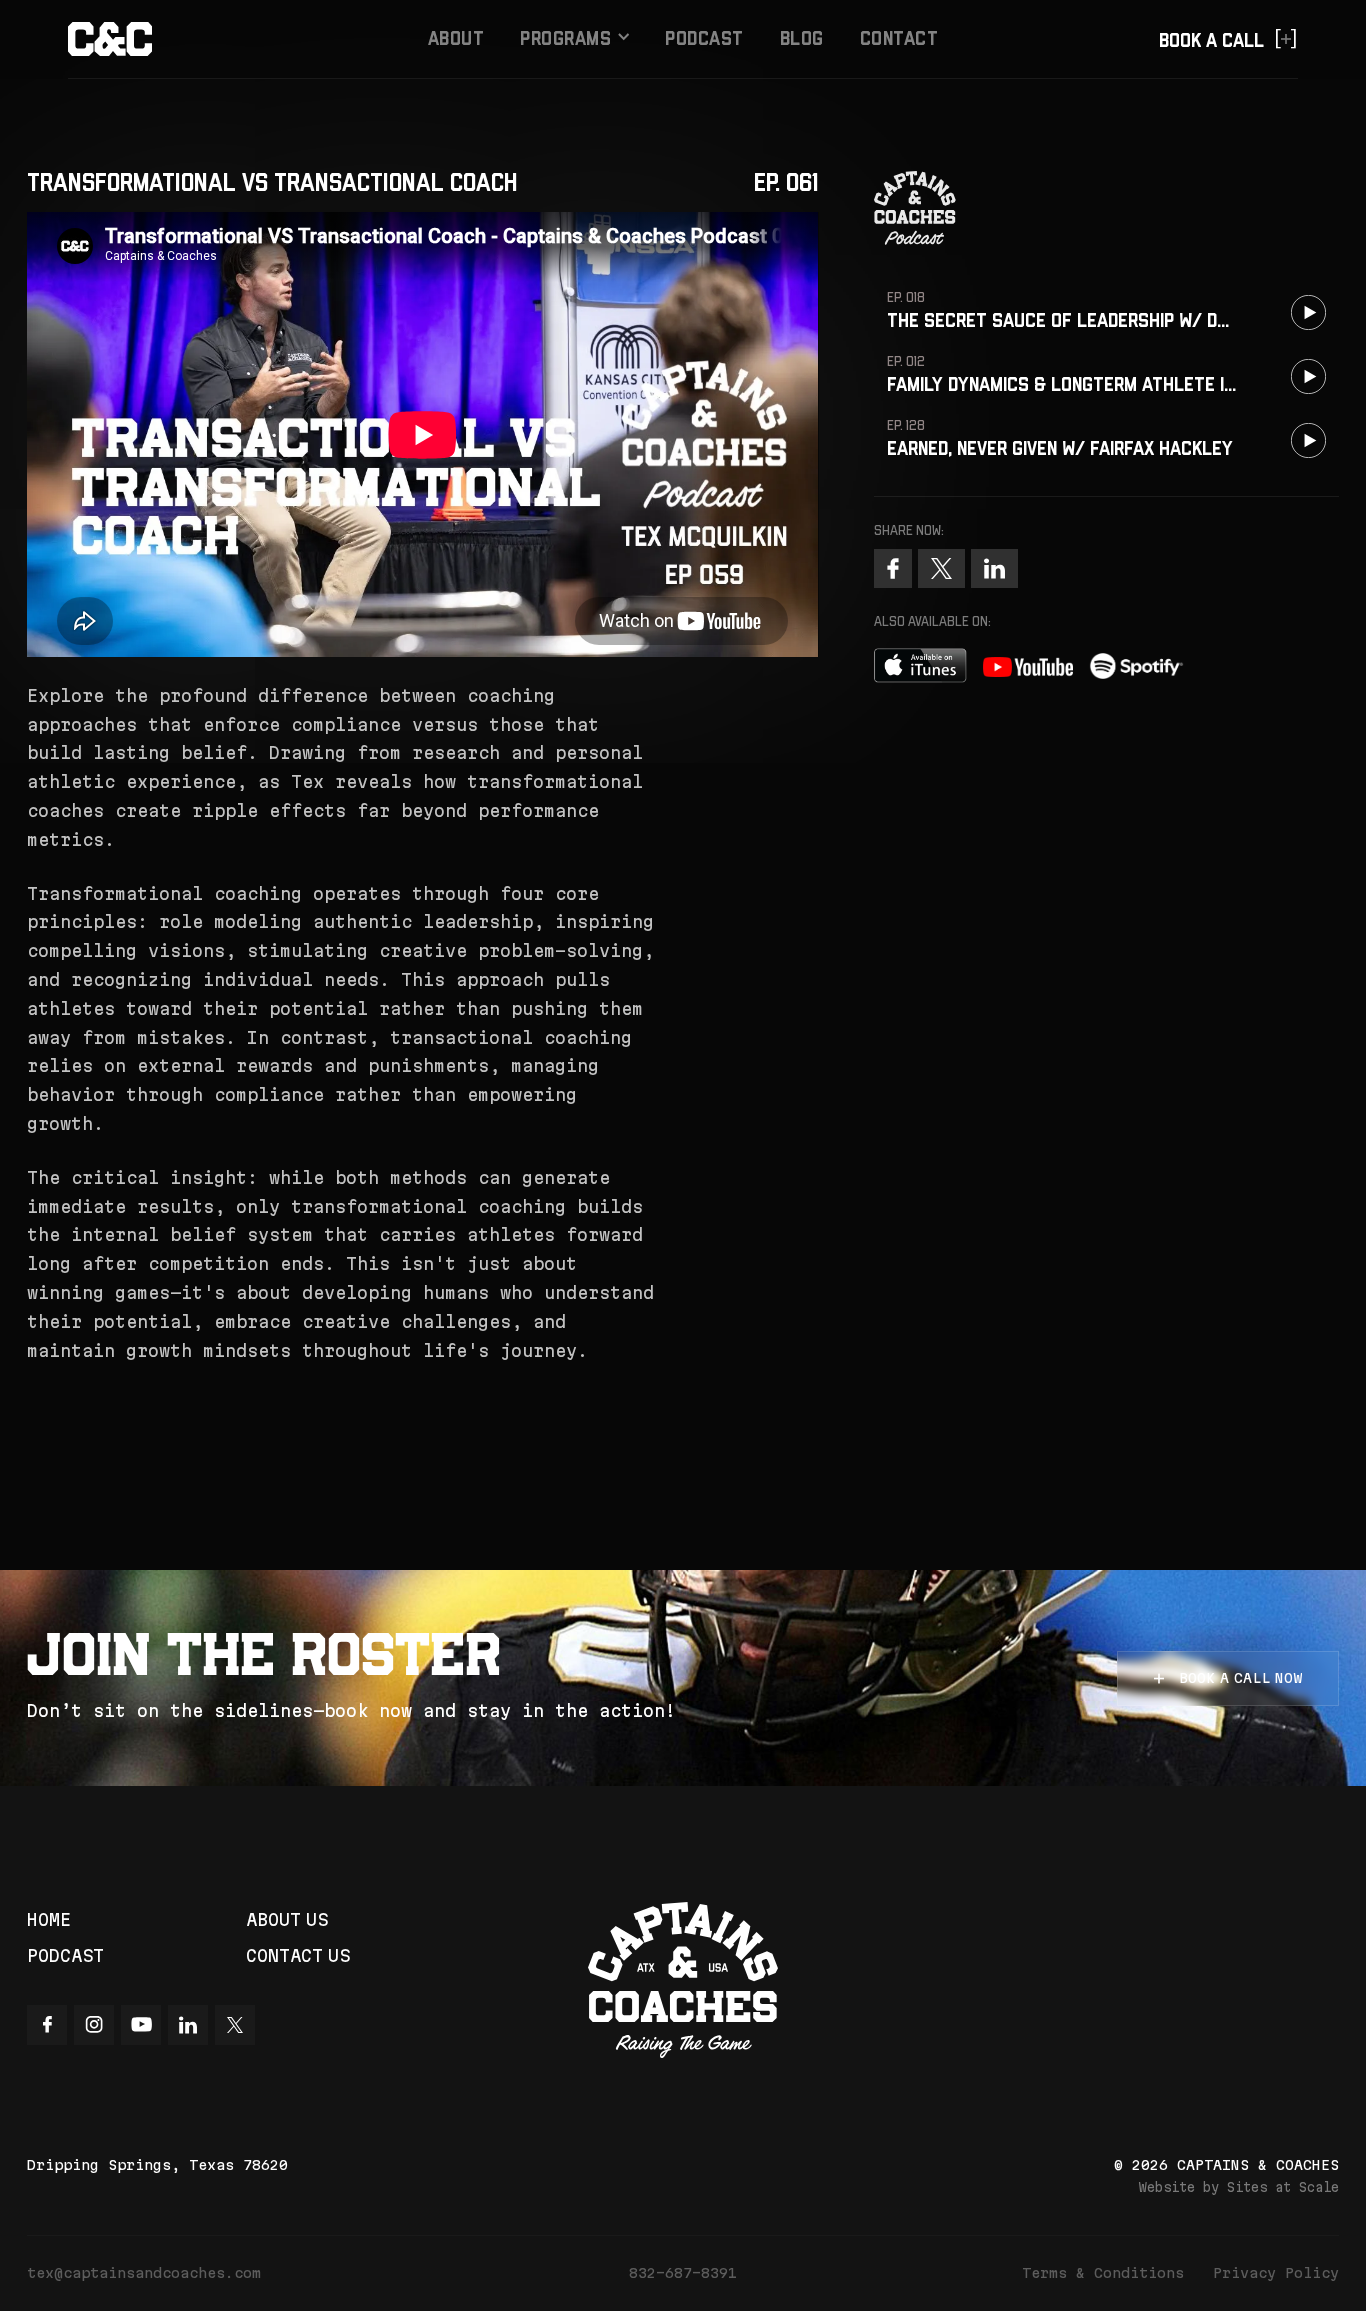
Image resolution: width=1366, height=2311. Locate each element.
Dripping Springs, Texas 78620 (157, 2165)
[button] (574, 39)
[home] (196, 39)
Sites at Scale (1283, 2187)
